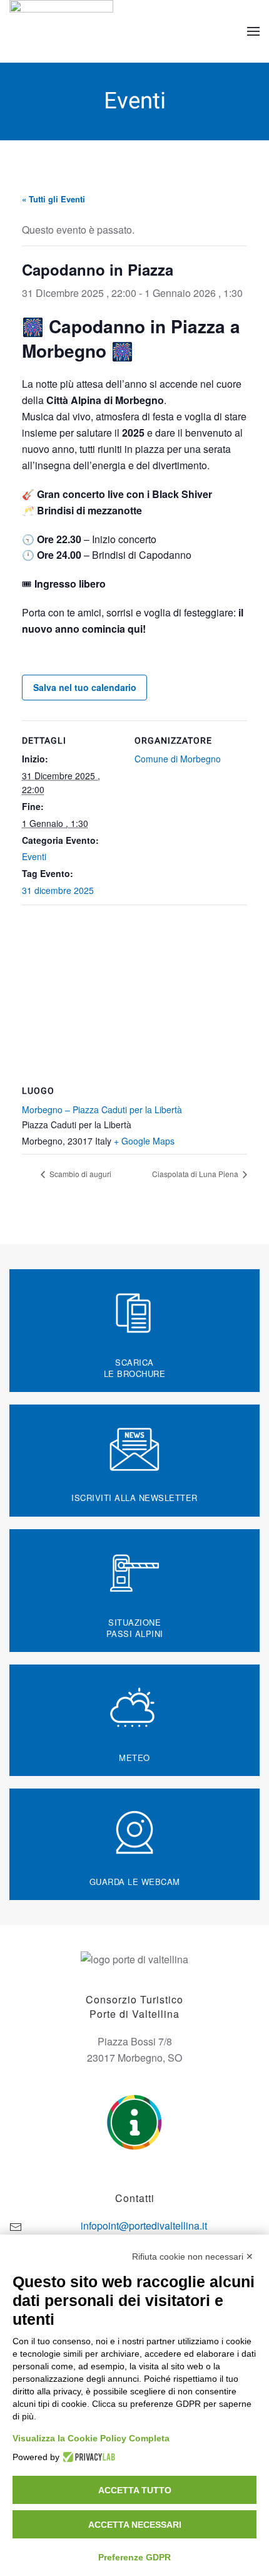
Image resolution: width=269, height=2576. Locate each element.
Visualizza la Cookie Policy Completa (91, 2438)
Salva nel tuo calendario (85, 687)
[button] (253, 31)
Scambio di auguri (79, 1174)
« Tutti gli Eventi (53, 199)
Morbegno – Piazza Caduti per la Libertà (102, 1109)
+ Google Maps (144, 1141)
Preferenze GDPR (134, 2557)
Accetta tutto (135, 2490)
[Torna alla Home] (63, 31)
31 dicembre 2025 (58, 890)
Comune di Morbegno (178, 759)
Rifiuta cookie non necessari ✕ (193, 2257)
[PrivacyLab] (87, 2457)
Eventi (34, 856)
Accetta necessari (135, 2525)
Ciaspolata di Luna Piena (196, 1174)
